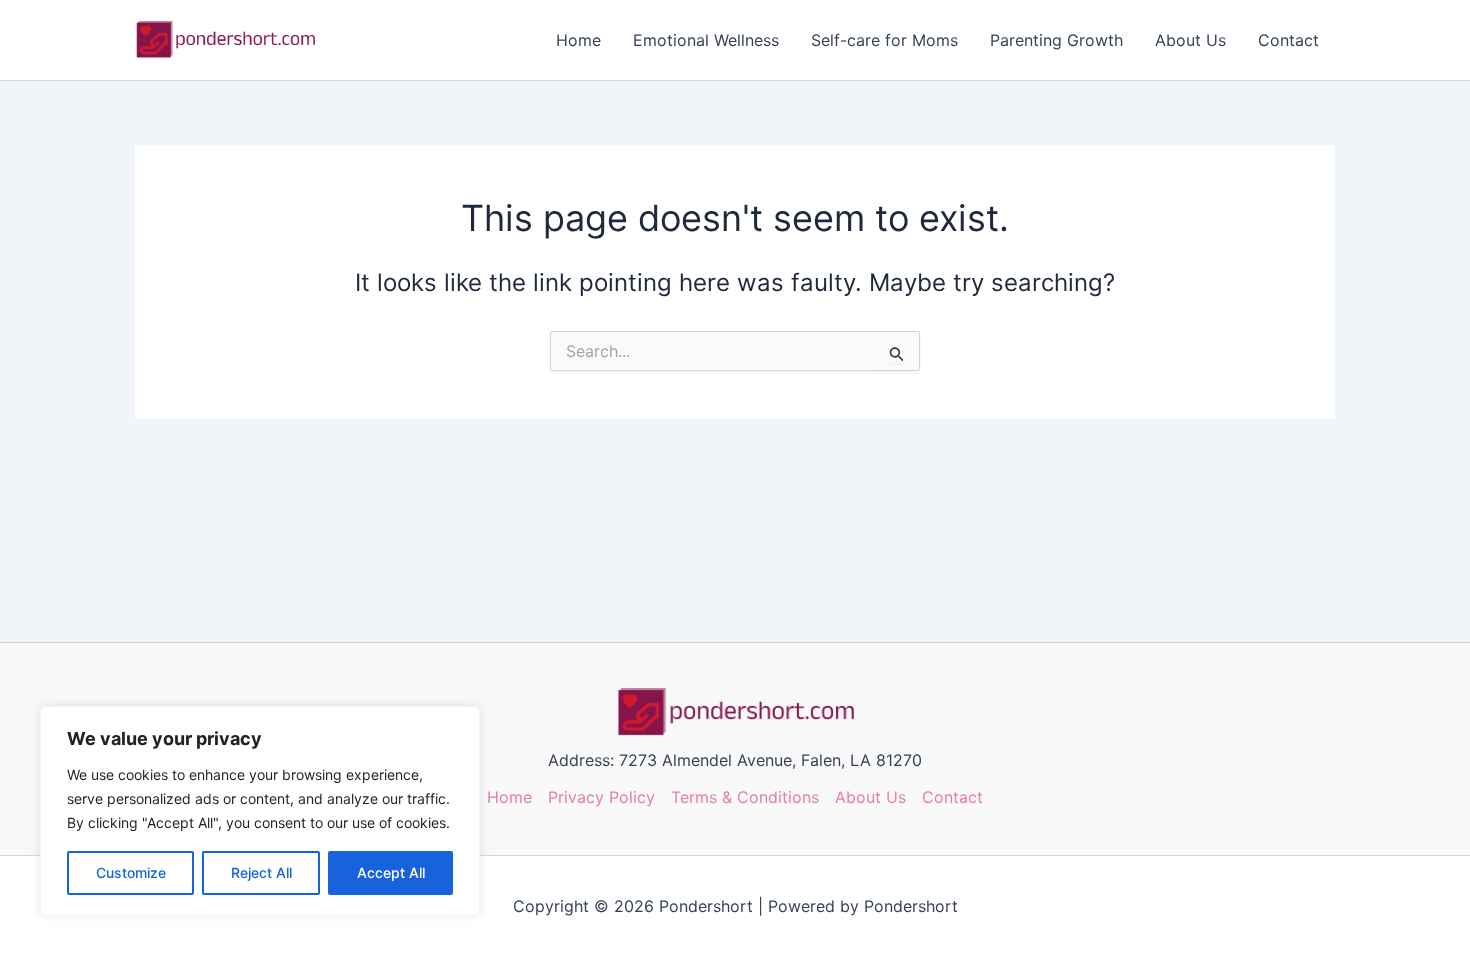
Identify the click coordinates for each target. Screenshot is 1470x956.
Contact (1288, 40)
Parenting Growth (1056, 40)
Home (578, 40)
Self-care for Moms (884, 40)
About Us (1190, 40)
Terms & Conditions (745, 797)
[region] (260, 811)
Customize (131, 872)
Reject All (261, 872)
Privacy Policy (601, 797)
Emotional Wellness (706, 40)
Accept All (391, 872)
